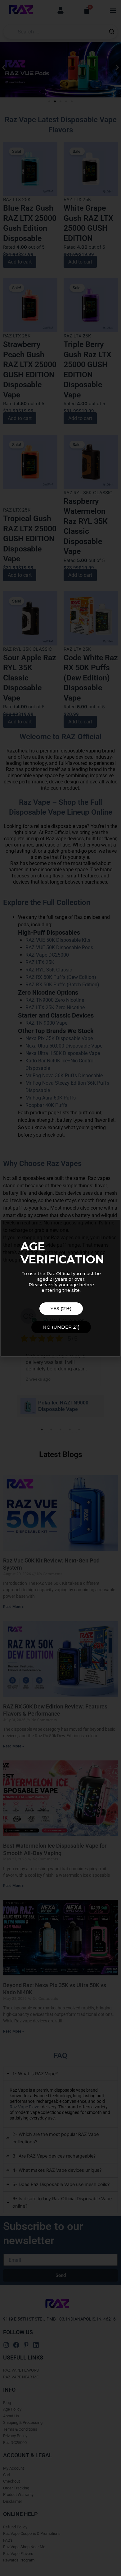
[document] (60, 1288)
